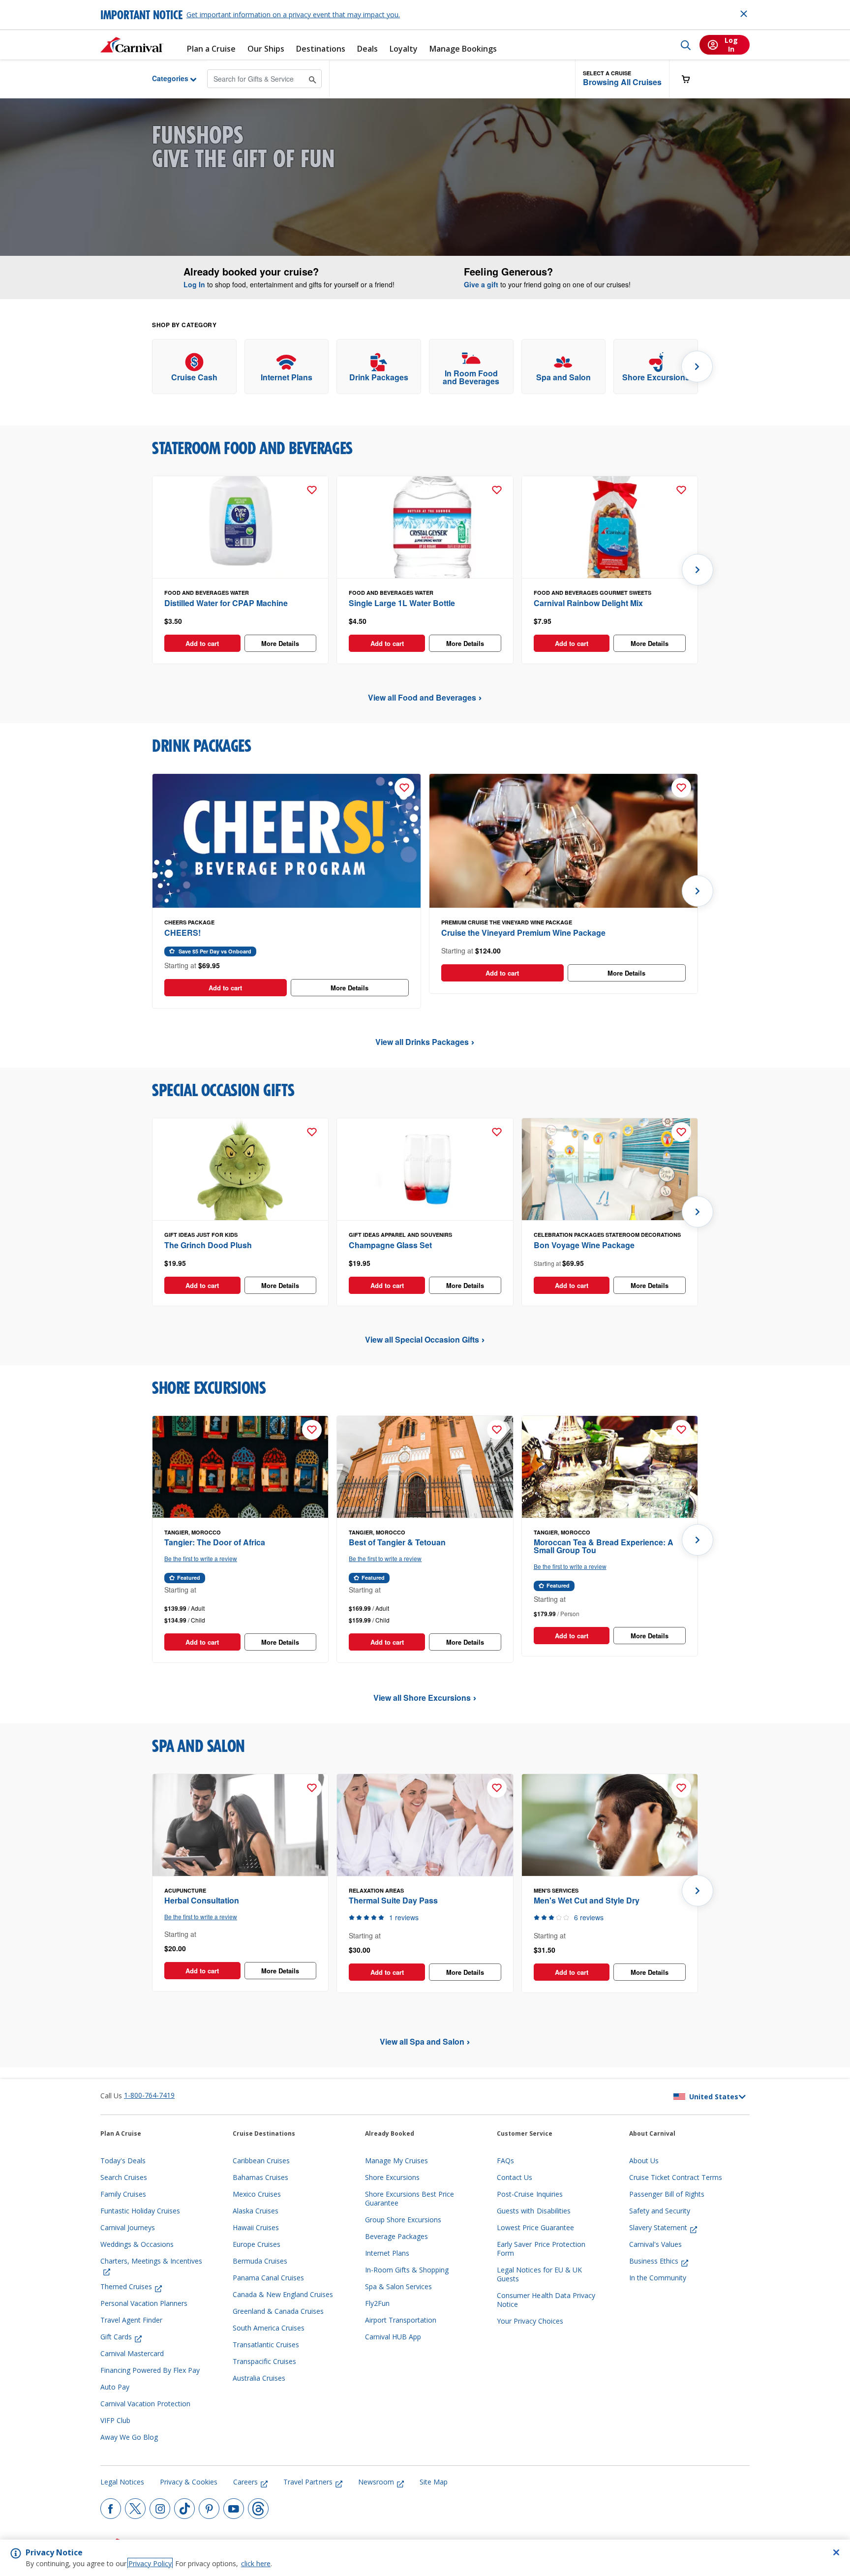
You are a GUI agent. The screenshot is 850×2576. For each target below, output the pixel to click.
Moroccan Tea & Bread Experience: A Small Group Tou (604, 1546)
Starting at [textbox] (559, 1263)
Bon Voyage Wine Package (584, 1245)
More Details (280, 643)
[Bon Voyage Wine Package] (610, 1169)
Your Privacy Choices (530, 2321)
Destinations (321, 49)
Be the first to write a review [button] (201, 1558)
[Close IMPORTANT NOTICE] (744, 14)
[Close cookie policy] (836, 2552)
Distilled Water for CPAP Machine (226, 603)
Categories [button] (163, 78)
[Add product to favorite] (312, 490)
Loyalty (404, 49)
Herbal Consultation (202, 1900)
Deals (367, 49)
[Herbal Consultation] (240, 1825)
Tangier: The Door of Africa (215, 1542)
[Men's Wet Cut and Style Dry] (610, 1825)
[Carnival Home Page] (132, 45)
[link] (194, 367)
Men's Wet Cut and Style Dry (587, 1900)
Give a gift (481, 284)
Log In (194, 284)
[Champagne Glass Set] (425, 1169)
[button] (622, 79)
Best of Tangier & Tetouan (397, 1542)
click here (256, 2563)
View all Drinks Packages (422, 1042)
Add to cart (202, 643)
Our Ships (266, 49)
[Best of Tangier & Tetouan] (425, 1467)
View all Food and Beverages (422, 697)
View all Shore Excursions (422, 1698)
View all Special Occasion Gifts (422, 1339)
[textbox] (240, 621)
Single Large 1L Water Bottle (402, 603)
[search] (686, 45)
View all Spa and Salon (422, 2041)
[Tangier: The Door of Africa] (240, 1467)
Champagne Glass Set (390, 1245)
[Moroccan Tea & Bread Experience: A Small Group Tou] (610, 1467)
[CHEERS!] (287, 841)
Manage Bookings (463, 49)
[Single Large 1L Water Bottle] (425, 527)
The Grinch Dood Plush (208, 1245)
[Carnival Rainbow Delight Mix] (610, 527)
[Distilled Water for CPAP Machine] (240, 527)
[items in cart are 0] (691, 79)
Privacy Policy (150, 2563)
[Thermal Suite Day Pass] (425, 1825)
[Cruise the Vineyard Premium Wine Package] (563, 841)
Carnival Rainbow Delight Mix (588, 603)
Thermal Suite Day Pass (393, 1900)
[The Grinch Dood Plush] (240, 1169)
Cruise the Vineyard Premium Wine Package (523, 933)
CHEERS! (182, 933)
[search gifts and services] (313, 78)
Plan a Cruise (211, 49)
